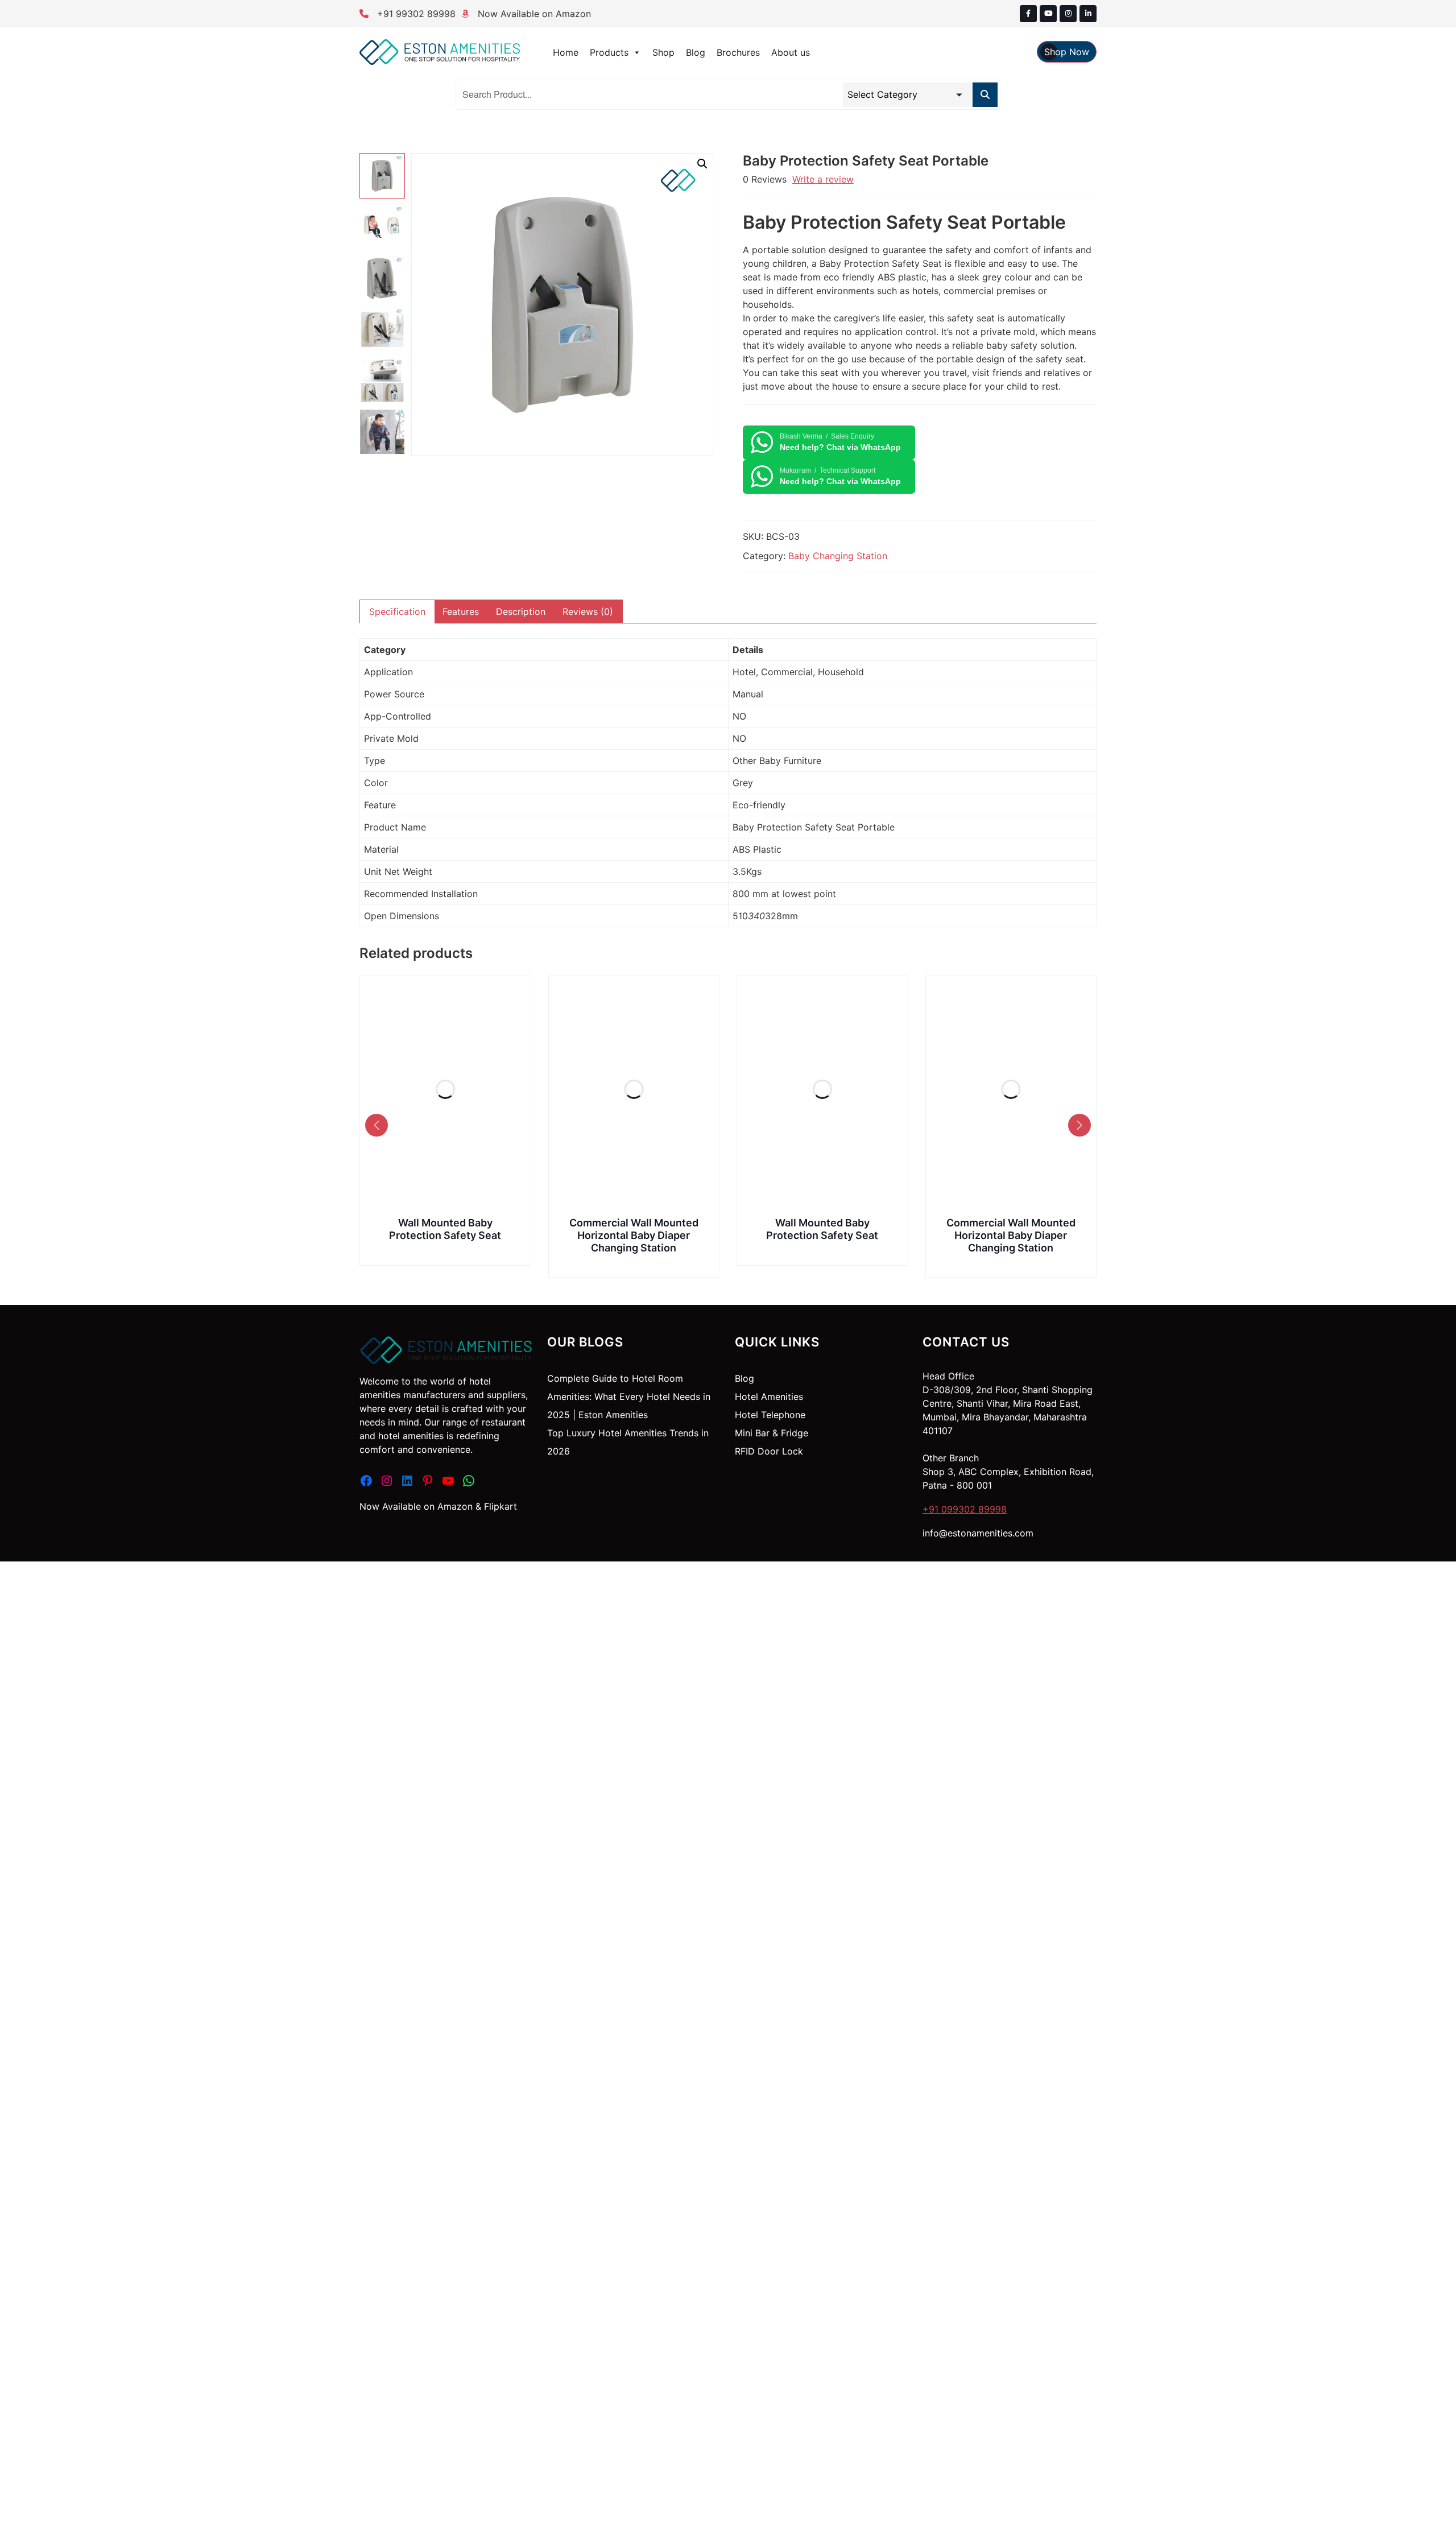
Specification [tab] (397, 612)
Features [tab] (461, 612)
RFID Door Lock (769, 1451)
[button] (702, 164)
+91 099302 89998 (965, 1509)
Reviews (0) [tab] (588, 612)
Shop (663, 52)
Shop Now (1067, 52)
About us (791, 52)
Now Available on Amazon (533, 14)
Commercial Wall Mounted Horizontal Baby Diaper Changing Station (634, 1235)
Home (566, 52)
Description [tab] (521, 612)
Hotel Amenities (769, 1396)
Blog (696, 52)
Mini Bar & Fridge (772, 1433)
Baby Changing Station (838, 556)
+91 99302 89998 (415, 14)
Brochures (738, 52)
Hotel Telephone (770, 1415)
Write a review (823, 179)
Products (609, 52)
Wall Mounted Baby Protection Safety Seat (445, 1229)
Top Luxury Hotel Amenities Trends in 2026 (628, 1442)
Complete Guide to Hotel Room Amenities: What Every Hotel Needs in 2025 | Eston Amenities (629, 1396)
